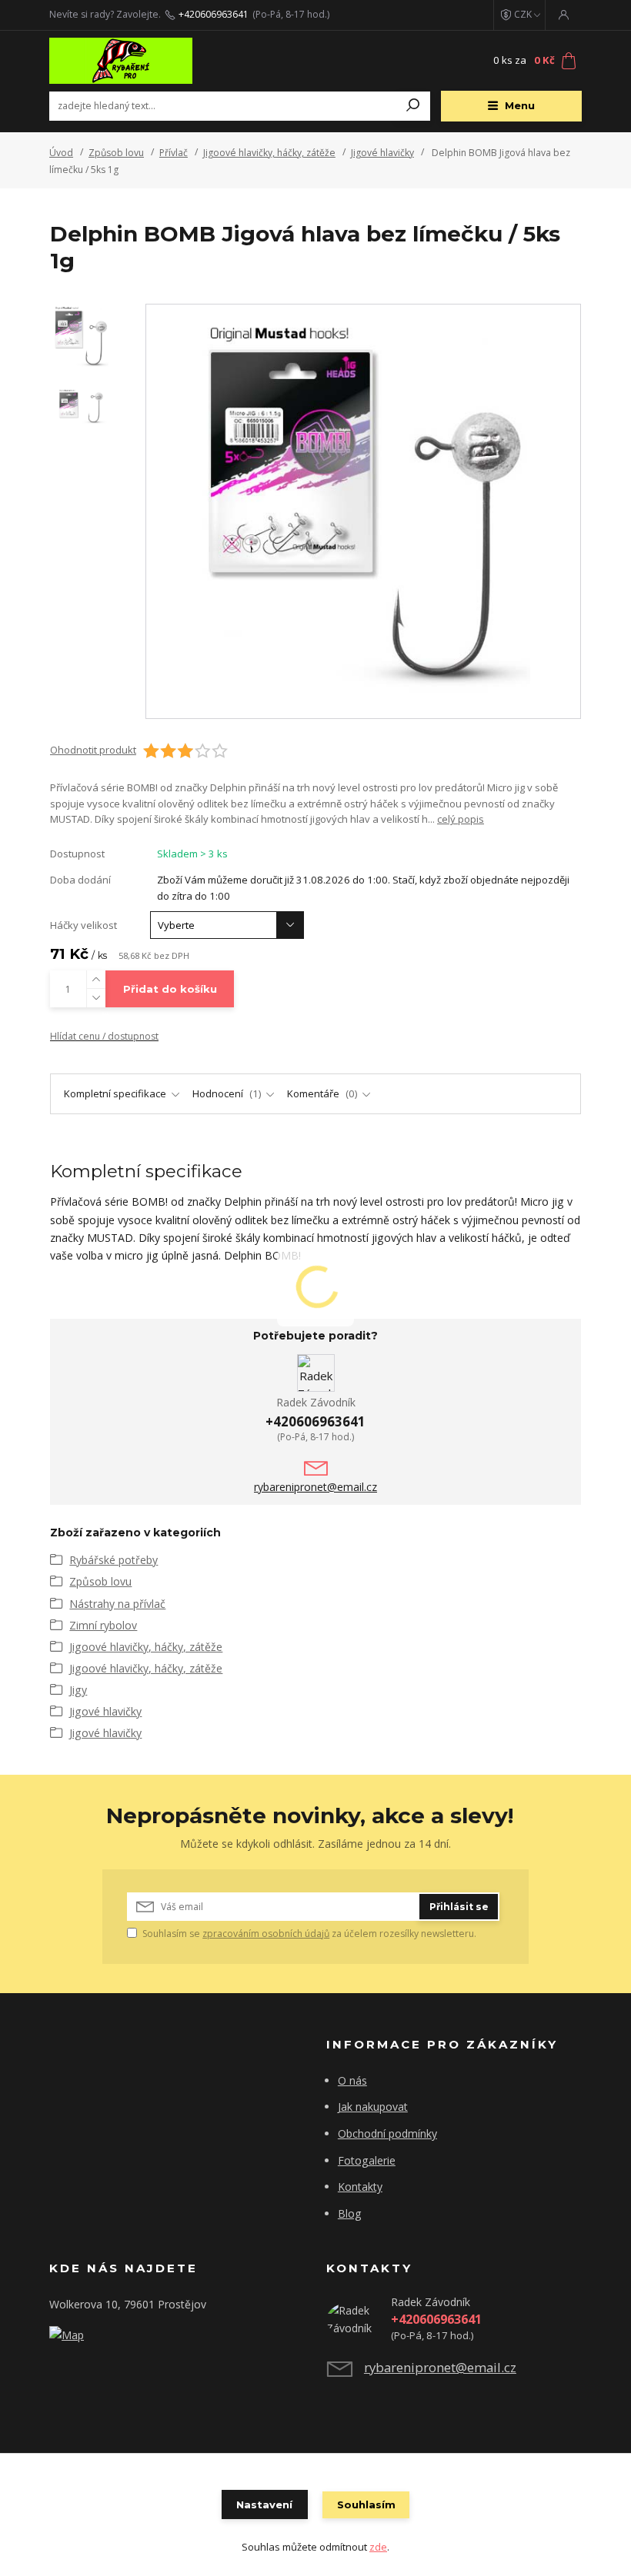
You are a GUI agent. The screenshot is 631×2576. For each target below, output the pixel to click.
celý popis (461, 819)
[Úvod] (141, 61)
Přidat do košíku (170, 989)
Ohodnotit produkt (93, 750)
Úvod (61, 153)
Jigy (78, 1690)
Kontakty (360, 2187)
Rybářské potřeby (114, 1560)
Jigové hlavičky (382, 153)
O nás (352, 2080)
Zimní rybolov (103, 1625)
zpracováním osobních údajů (266, 1934)
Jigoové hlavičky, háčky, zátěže (269, 153)
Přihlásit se (459, 1907)
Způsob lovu (116, 153)
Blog (350, 2213)
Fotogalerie (367, 2160)
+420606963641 (214, 15)
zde (378, 2547)
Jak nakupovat (373, 2107)
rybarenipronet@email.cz (315, 1487)
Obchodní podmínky (387, 2133)
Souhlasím (366, 2504)
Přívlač (174, 153)
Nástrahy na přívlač (117, 1604)
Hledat (413, 106)
